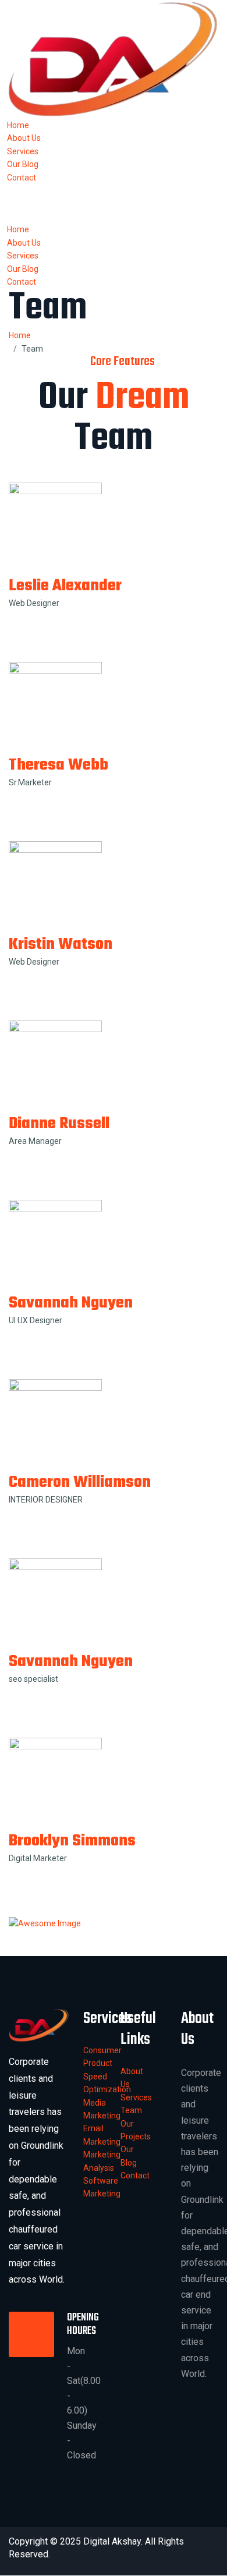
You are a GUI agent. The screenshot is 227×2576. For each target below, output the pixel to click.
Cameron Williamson (80, 1482)
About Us (24, 138)
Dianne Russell (59, 1124)
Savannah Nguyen (71, 1303)
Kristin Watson (61, 945)
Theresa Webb (58, 765)
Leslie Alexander (65, 586)
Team (131, 2110)
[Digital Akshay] (114, 59)
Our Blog (23, 164)
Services (23, 151)
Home (18, 125)
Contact (22, 178)
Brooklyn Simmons (72, 1841)
